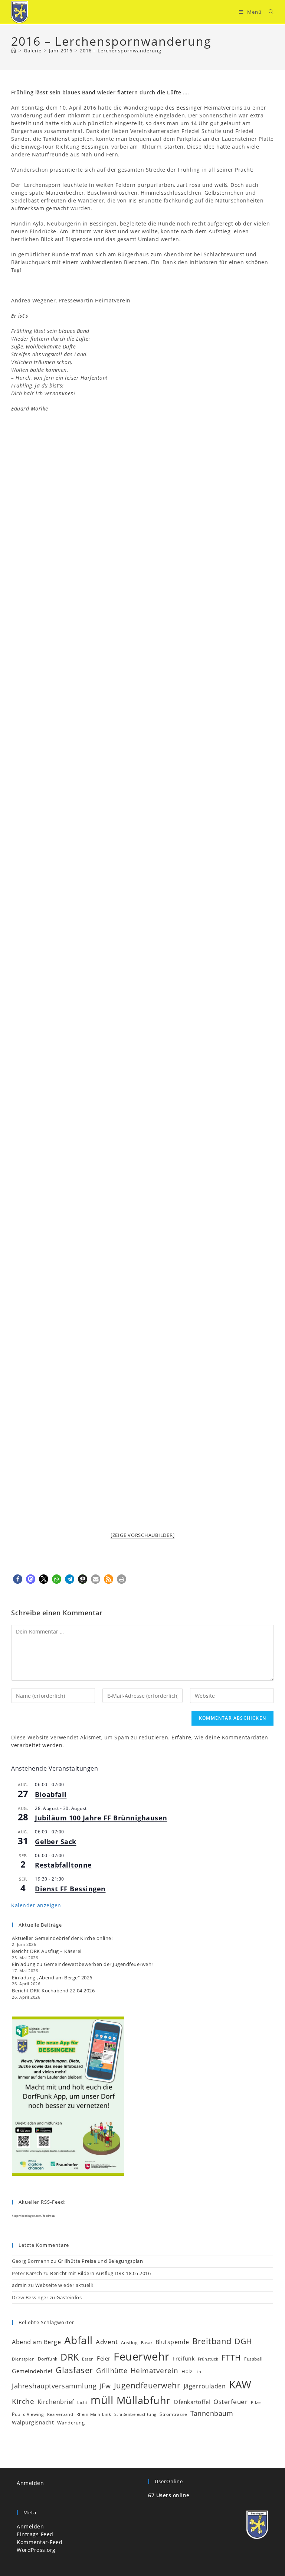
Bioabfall (51, 1794)
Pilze (256, 2403)
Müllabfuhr (144, 2400)
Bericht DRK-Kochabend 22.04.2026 (53, 1991)
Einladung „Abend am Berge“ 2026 (52, 1978)
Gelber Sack (56, 1842)
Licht (82, 2403)
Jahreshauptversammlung (54, 2386)
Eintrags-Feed (35, 2534)
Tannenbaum (212, 2413)
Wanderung (71, 2423)
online (169, 2495)
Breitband (212, 2341)
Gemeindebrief (32, 2371)
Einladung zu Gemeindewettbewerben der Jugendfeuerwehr (83, 1964)
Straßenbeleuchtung (135, 2414)
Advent (107, 2342)
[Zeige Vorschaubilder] (143, 1535)
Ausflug (130, 2342)
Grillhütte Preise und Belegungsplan (101, 2261)
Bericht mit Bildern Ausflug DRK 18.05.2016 (100, 2273)
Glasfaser (74, 2370)
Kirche (23, 2401)
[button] (18, 1579)
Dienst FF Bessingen (70, 1889)
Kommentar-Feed (40, 2542)
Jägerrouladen (205, 2386)
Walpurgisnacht (33, 2422)
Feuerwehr (142, 2356)
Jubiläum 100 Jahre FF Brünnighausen (101, 1818)
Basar (147, 2343)
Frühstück (208, 2359)
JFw (105, 2386)
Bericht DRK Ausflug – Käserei (47, 1951)
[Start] (14, 51)
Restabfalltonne (63, 1865)
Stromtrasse (173, 2414)
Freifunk (184, 2358)
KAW (240, 2384)
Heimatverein (155, 2371)
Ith (199, 2372)
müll (102, 2400)
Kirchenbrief (56, 2402)
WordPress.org (36, 2550)
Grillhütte (112, 2371)
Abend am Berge (36, 2342)
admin (19, 2285)
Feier (104, 2358)
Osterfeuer (230, 2402)
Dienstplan (23, 2359)
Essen (88, 2359)
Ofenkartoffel (192, 2402)
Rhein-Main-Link (94, 2414)
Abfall (78, 2340)
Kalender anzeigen (36, 1905)
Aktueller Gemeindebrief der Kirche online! (62, 1938)
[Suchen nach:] (268, 12)
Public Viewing (28, 2414)
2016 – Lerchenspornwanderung (121, 51)
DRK (70, 2357)
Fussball (253, 2359)
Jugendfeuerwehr (147, 2385)
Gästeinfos (69, 2297)
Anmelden (30, 2483)
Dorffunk (48, 2359)
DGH (243, 2341)
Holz (187, 2371)
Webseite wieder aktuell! (64, 2285)
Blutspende (172, 2342)
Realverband (60, 2414)
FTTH (231, 2358)
